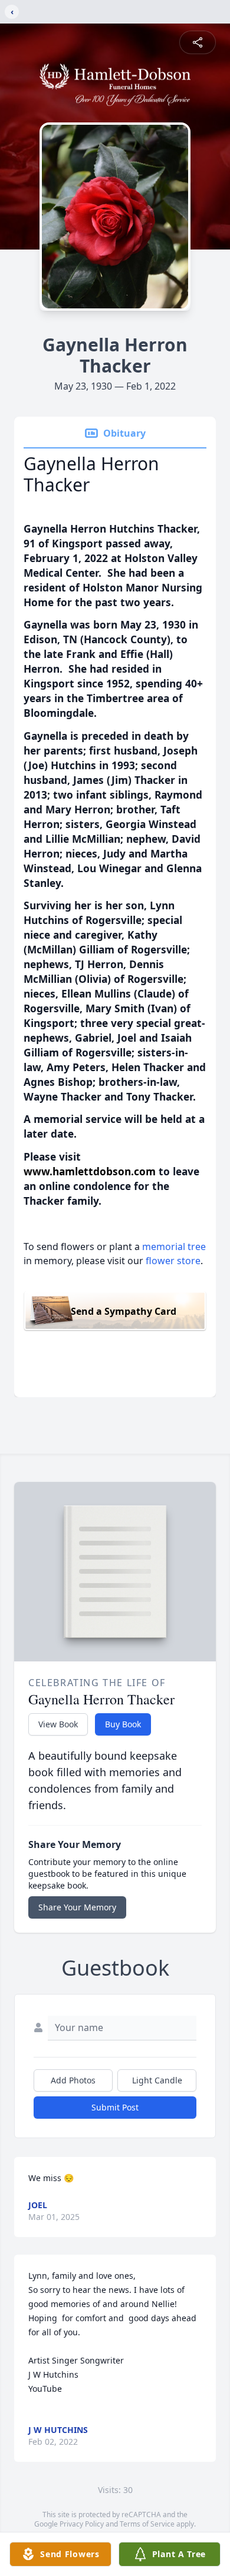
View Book (58, 1724)
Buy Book (123, 1724)
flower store (173, 1261)
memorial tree (174, 1247)
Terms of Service (147, 2524)
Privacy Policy (82, 2524)
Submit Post (115, 2107)
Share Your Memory (77, 1907)
